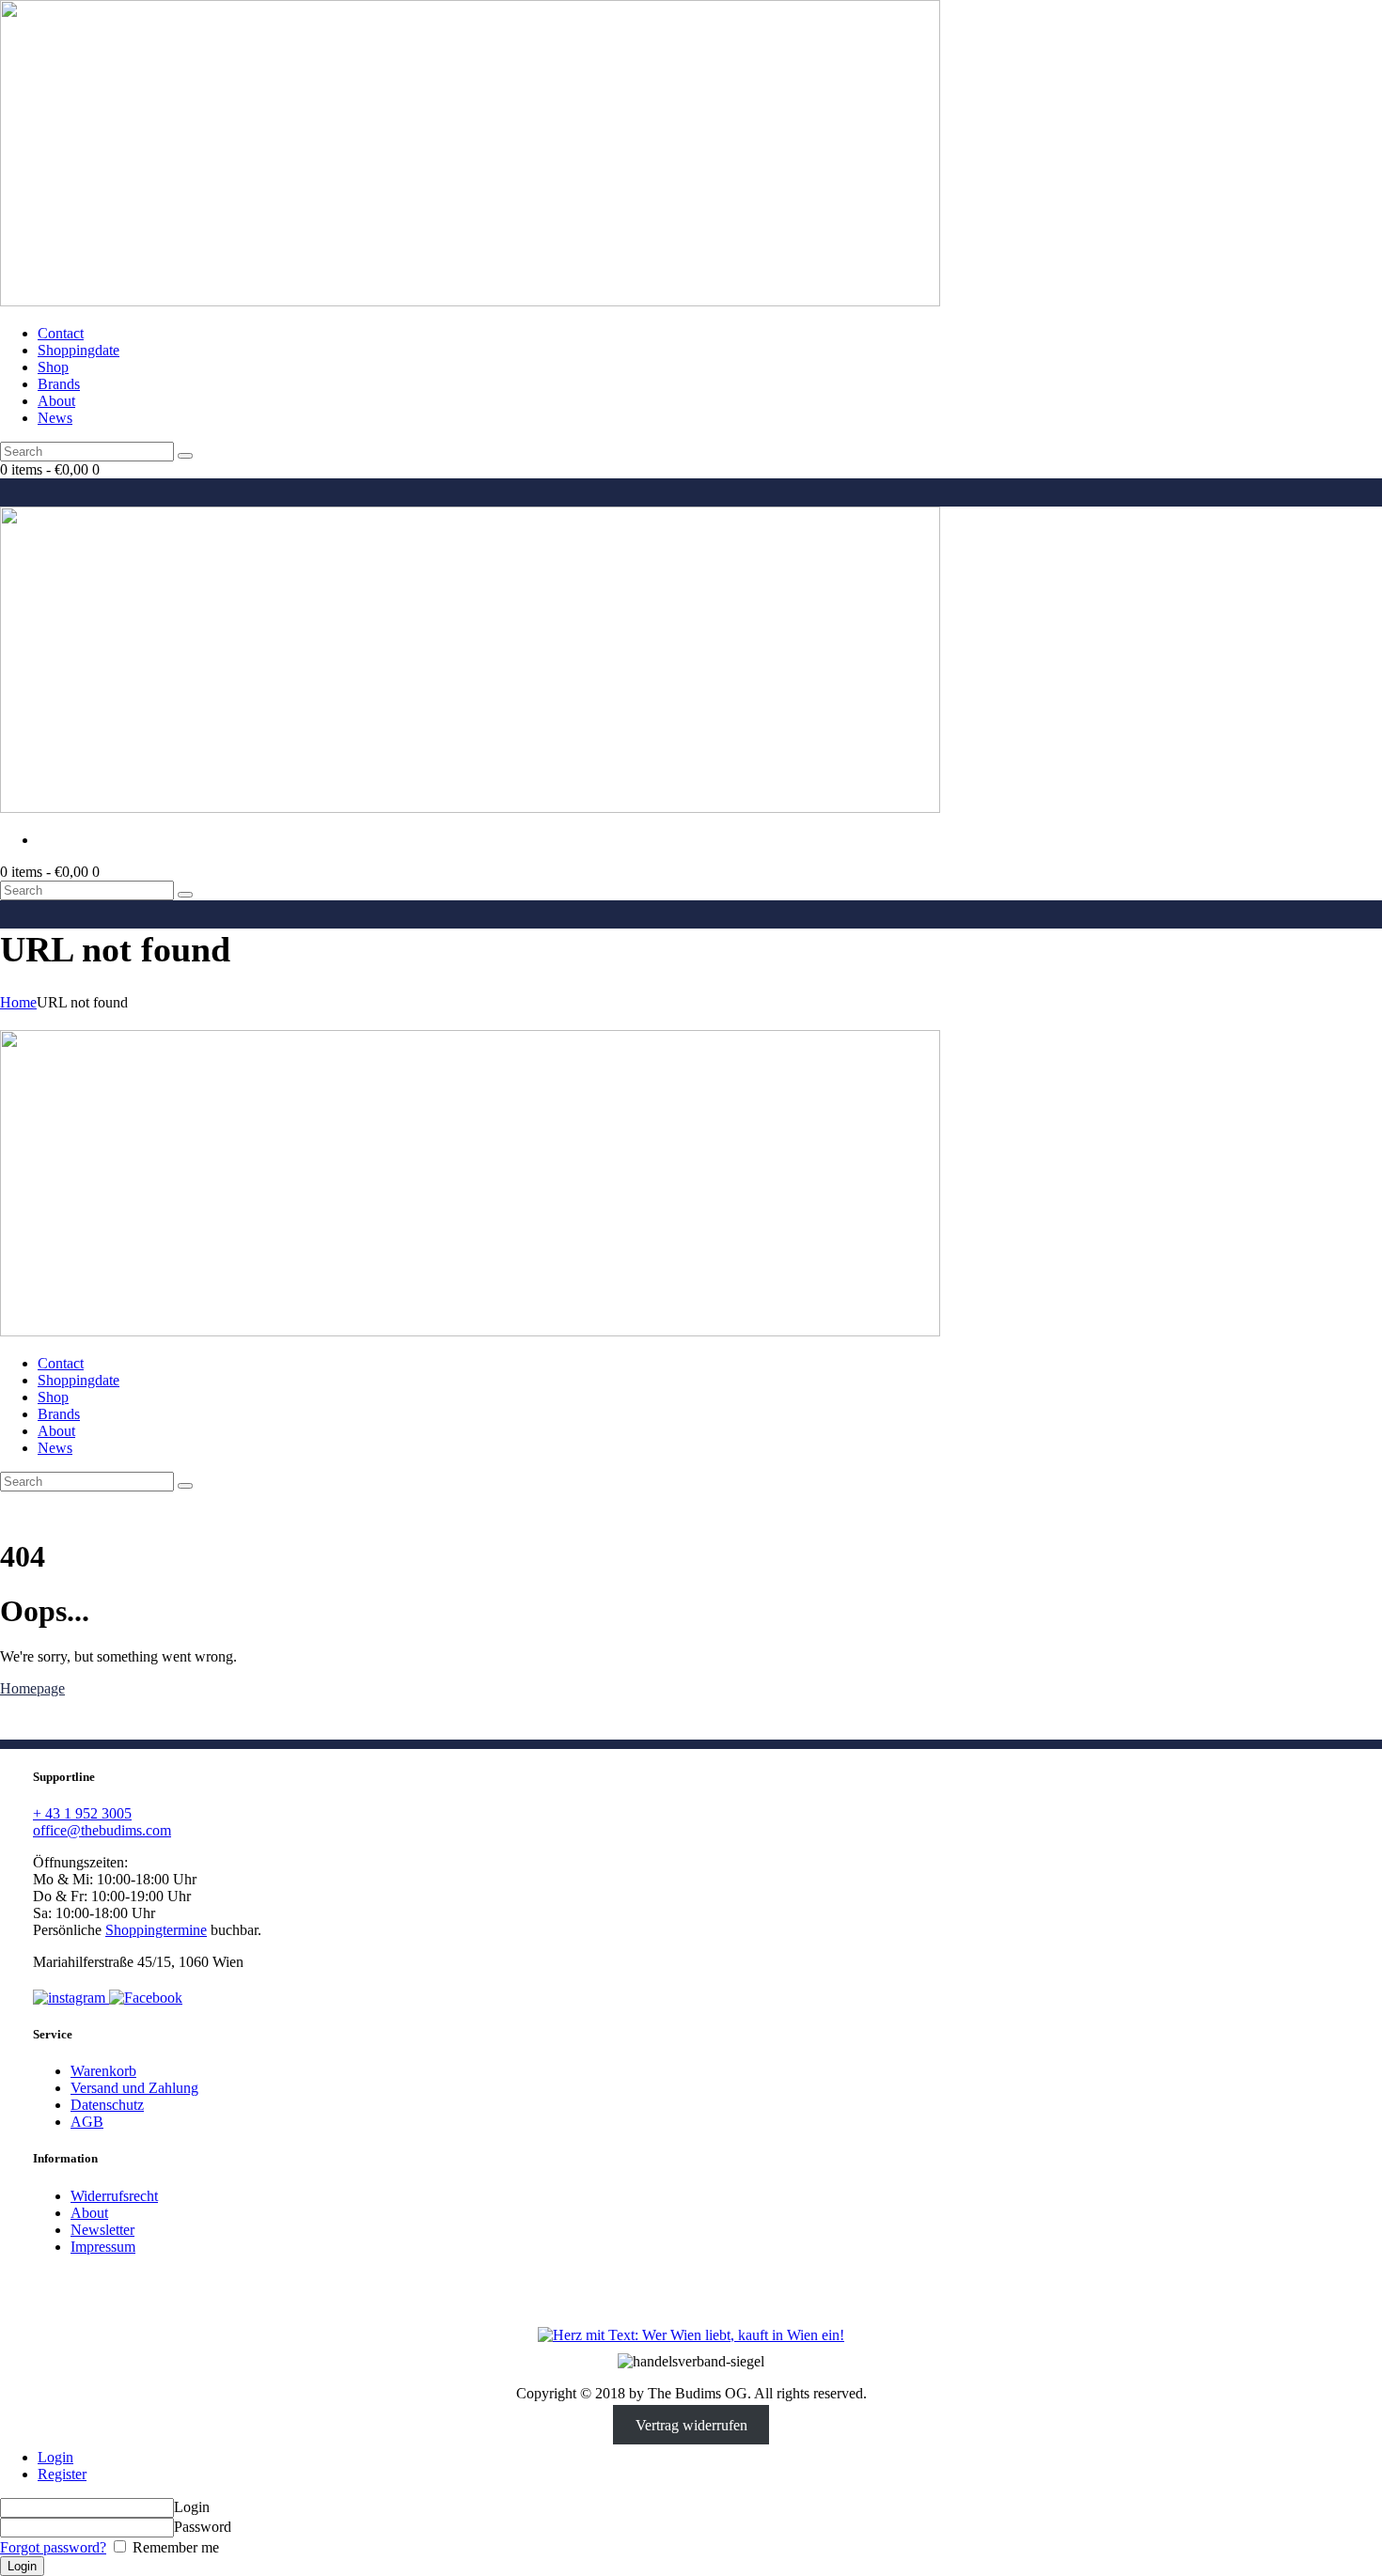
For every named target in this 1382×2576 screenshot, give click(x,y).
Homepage (32, 1688)
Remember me (174, 2547)
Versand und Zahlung (134, 2088)
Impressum (103, 2247)
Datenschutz (107, 2105)
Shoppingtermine (156, 1930)
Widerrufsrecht (114, 2196)
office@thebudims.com (102, 1830)
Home (18, 1002)
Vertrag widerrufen (691, 2425)
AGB (87, 2122)
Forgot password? (53, 2547)
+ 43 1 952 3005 (82, 1813)
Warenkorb (103, 2071)
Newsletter (102, 2230)
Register (62, 2474)
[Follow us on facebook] (146, 1998)
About (89, 2213)
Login (55, 2457)
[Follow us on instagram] (71, 1998)
